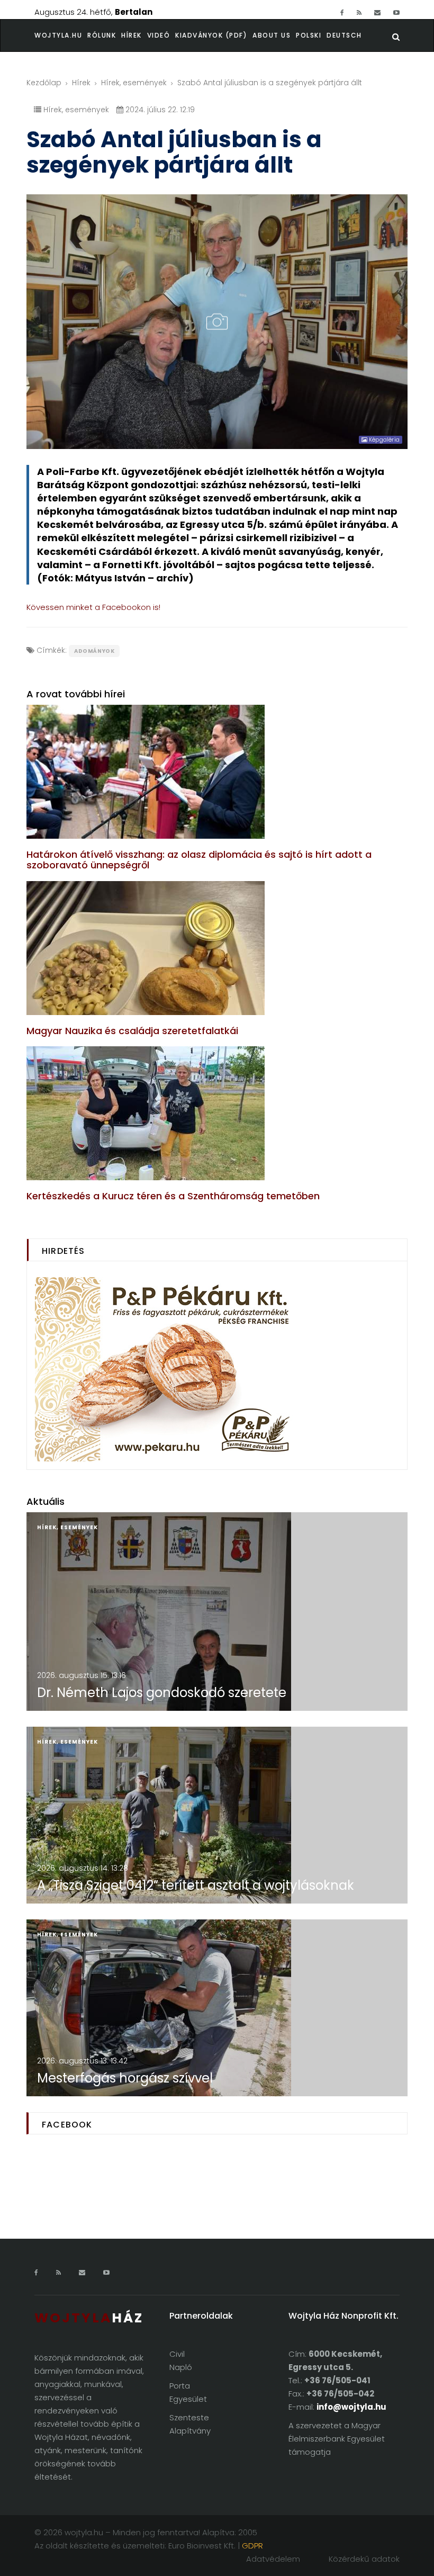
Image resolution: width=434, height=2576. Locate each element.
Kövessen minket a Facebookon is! (93, 607)
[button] (104, 35)
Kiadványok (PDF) (211, 35)
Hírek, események (134, 83)
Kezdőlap (44, 83)
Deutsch (344, 35)
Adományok (94, 651)
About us (272, 35)
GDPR (252, 2546)
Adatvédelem (273, 2559)
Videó (159, 35)
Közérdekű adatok (364, 2559)
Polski (309, 35)
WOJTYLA (89, 2318)
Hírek (132, 35)
